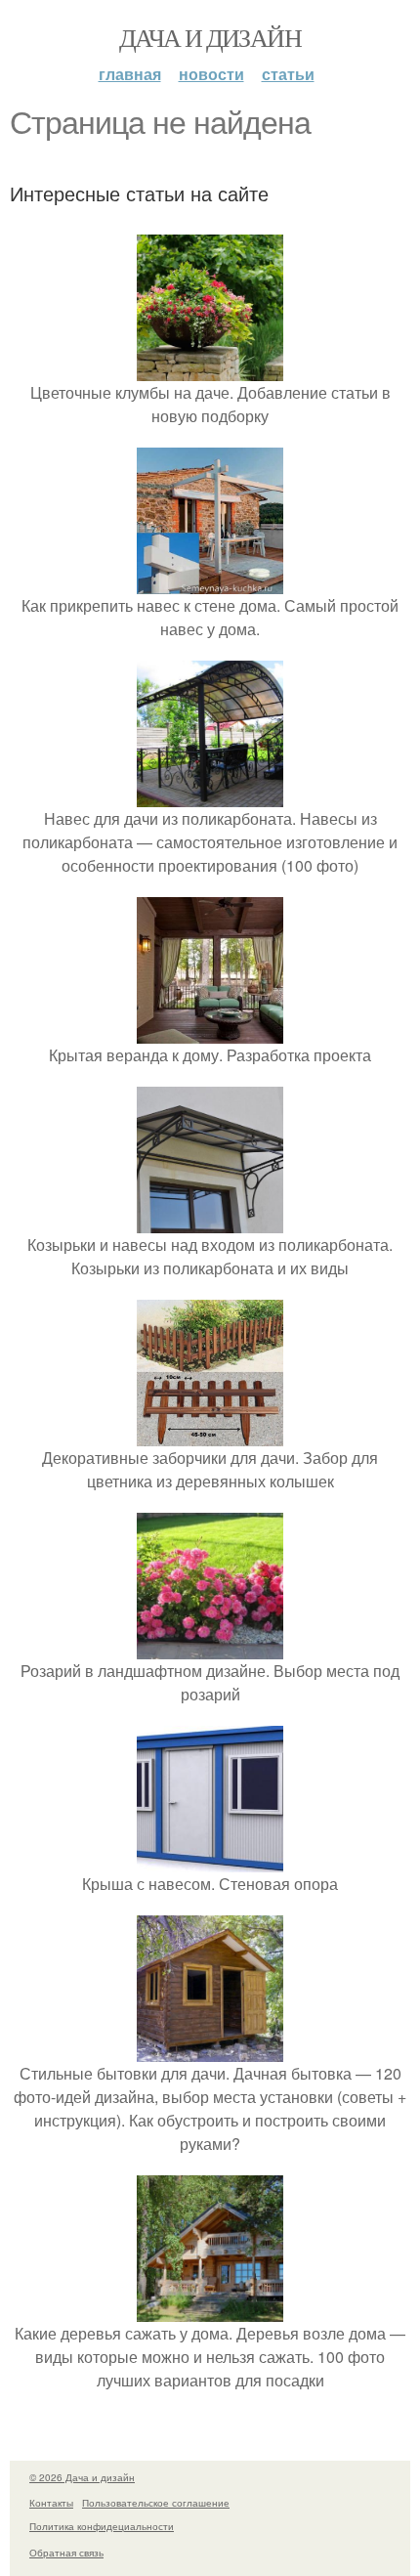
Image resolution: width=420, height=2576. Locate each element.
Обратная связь (66, 2553)
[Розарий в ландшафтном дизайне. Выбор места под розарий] (210, 1647)
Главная (130, 74)
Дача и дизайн (210, 37)
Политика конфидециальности (102, 2526)
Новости (211, 74)
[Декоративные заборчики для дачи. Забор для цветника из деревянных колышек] (210, 1434)
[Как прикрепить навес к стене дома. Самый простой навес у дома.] (210, 582)
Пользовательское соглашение (156, 2503)
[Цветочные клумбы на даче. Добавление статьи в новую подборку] (210, 369)
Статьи (288, 74)
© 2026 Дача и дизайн (82, 2477)
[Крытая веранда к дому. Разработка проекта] (210, 1031)
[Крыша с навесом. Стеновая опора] (210, 1860)
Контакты (51, 2503)
